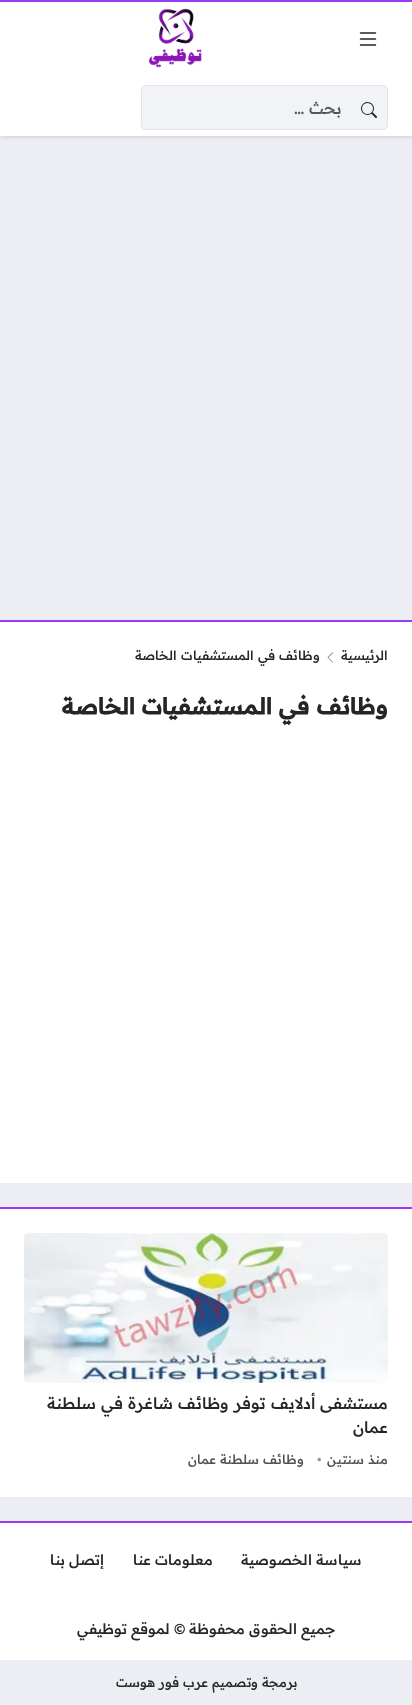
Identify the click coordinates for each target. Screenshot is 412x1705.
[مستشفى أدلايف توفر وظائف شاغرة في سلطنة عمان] (206, 1353)
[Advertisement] (206, 366)
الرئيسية (364, 655)
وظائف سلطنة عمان (246, 1459)
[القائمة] (368, 39)
